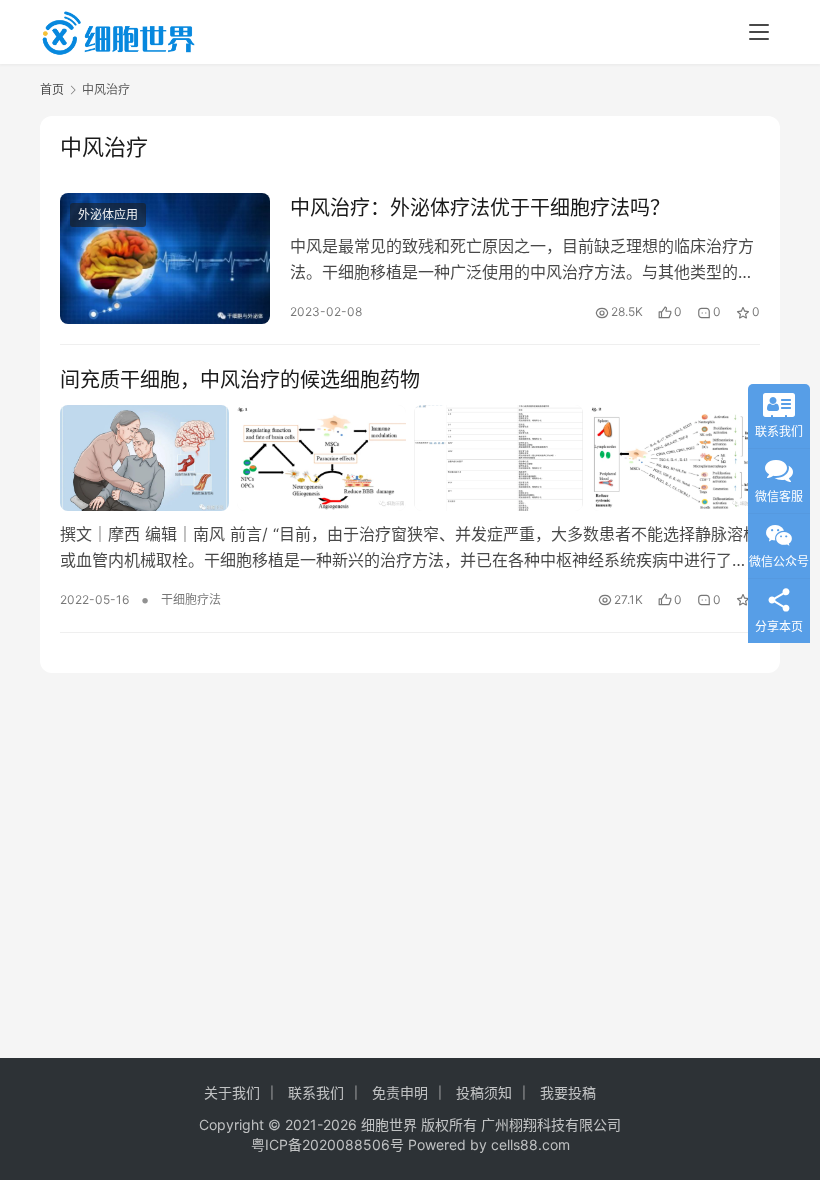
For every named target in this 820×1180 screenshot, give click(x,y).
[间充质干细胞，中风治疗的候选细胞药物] (410, 458)
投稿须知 (484, 1092)
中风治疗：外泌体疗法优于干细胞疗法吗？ (480, 208)
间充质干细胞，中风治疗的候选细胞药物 (240, 380)
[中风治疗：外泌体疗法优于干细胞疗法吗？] (165, 258)
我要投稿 (568, 1092)
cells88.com (530, 1144)
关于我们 (232, 1092)
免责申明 (400, 1092)
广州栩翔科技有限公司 (551, 1124)
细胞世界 (389, 1124)
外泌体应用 (108, 214)
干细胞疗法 (191, 599)
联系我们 (316, 1092)
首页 (52, 89)
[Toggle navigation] (759, 32)
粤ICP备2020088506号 (327, 1144)
